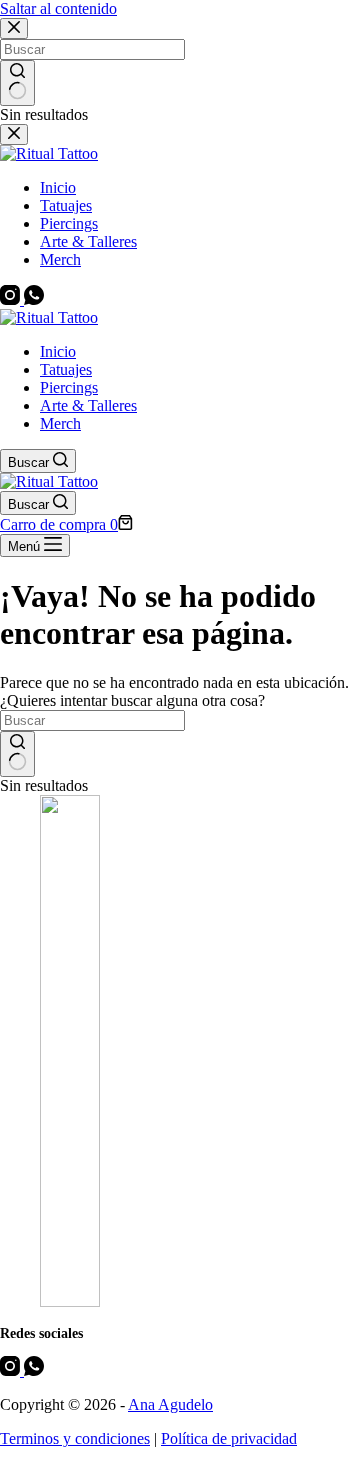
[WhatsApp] (34, 1370)
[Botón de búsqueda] (17, 754)
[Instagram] (12, 1370)
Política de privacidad (229, 1438)
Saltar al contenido (58, 8)
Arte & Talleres (88, 405)
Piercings (69, 387)
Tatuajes (66, 369)
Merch (60, 423)
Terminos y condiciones (75, 1438)
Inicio (58, 351)
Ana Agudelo (170, 1404)
